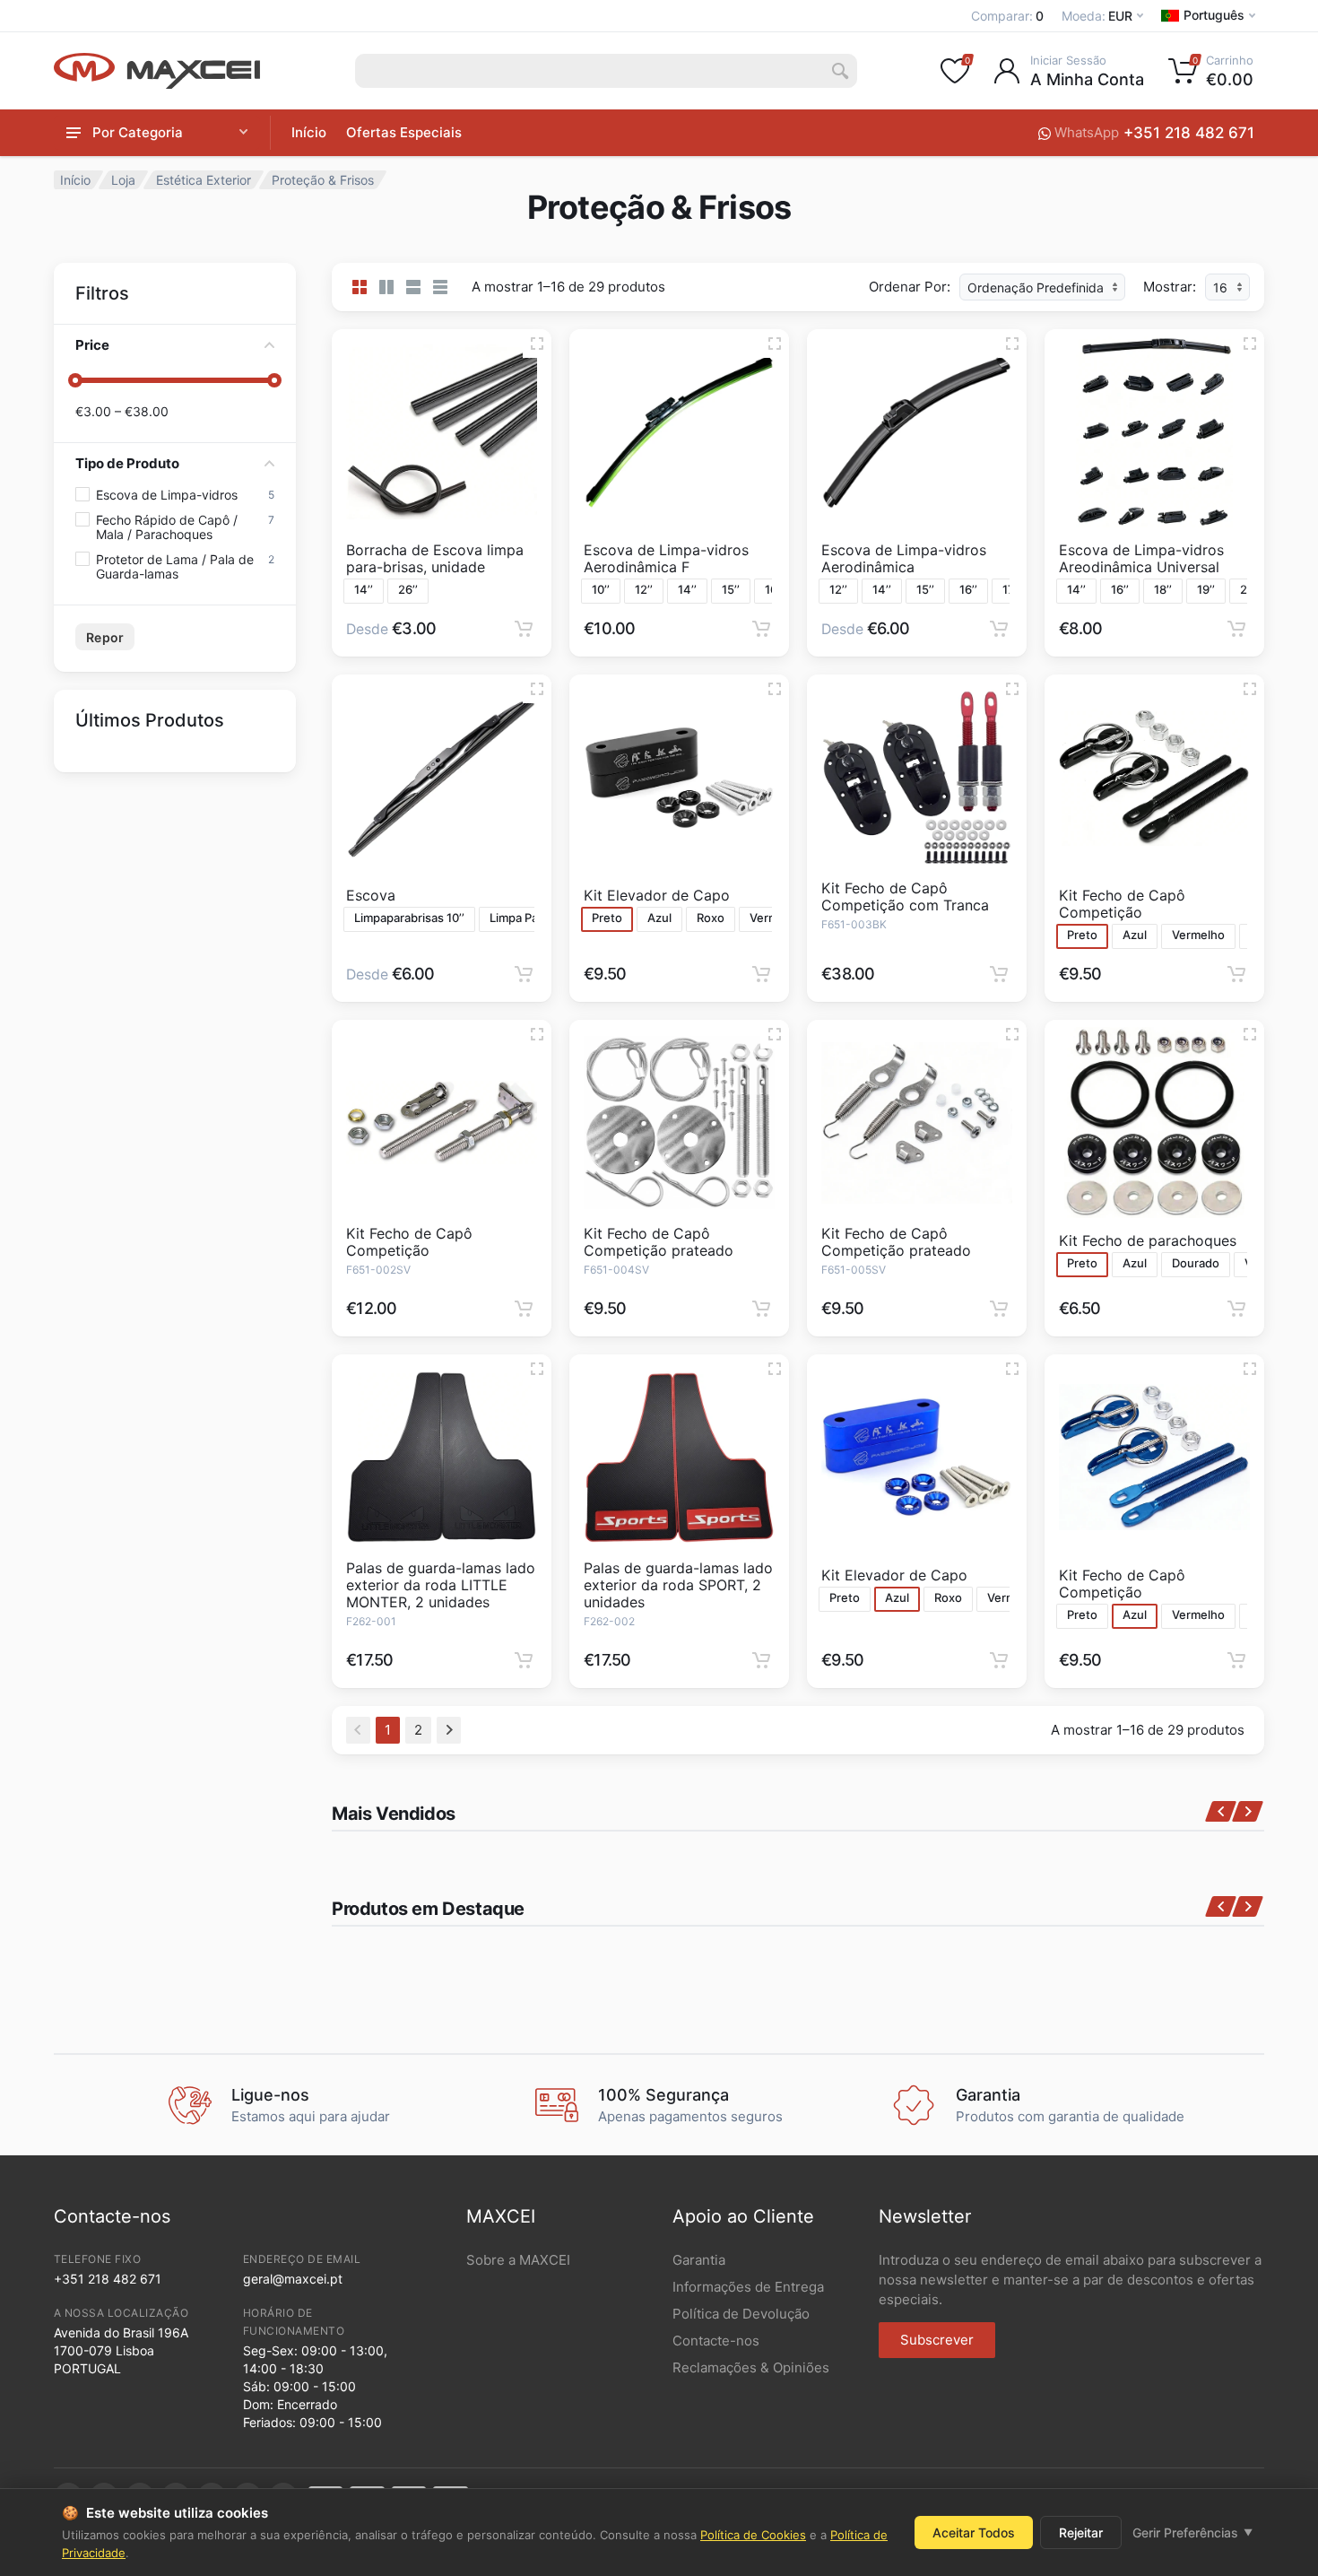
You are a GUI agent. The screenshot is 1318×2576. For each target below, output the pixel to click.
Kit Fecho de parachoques (1148, 1240)
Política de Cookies (753, 2535)
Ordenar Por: (910, 287)
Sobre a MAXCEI (518, 2260)
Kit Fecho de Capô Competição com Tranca (905, 896)
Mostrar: (1170, 287)
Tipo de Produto (127, 463)
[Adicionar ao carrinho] (524, 629)
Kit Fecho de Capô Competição (1122, 904)
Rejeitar (1081, 2532)
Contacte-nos (716, 2341)
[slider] (75, 380)
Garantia (699, 2260)
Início (309, 132)
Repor (105, 637)
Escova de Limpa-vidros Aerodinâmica (904, 558)
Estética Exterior (204, 180)
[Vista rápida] (537, 344)
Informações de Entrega (748, 2287)
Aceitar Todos (974, 2532)
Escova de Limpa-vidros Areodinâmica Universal (1141, 558)
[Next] (449, 1730)
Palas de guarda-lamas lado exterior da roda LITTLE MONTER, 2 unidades (441, 1585)
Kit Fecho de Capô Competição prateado (659, 1242)
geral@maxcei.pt (293, 2279)
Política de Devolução (741, 2314)
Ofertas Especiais (404, 132)
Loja (123, 180)
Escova (371, 895)
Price (92, 345)
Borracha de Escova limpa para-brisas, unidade (435, 558)
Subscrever (937, 2340)
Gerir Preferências (1192, 2532)
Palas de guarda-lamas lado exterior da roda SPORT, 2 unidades (678, 1585)
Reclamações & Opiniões (751, 2367)
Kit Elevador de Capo (657, 895)
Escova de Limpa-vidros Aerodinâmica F (666, 558)
